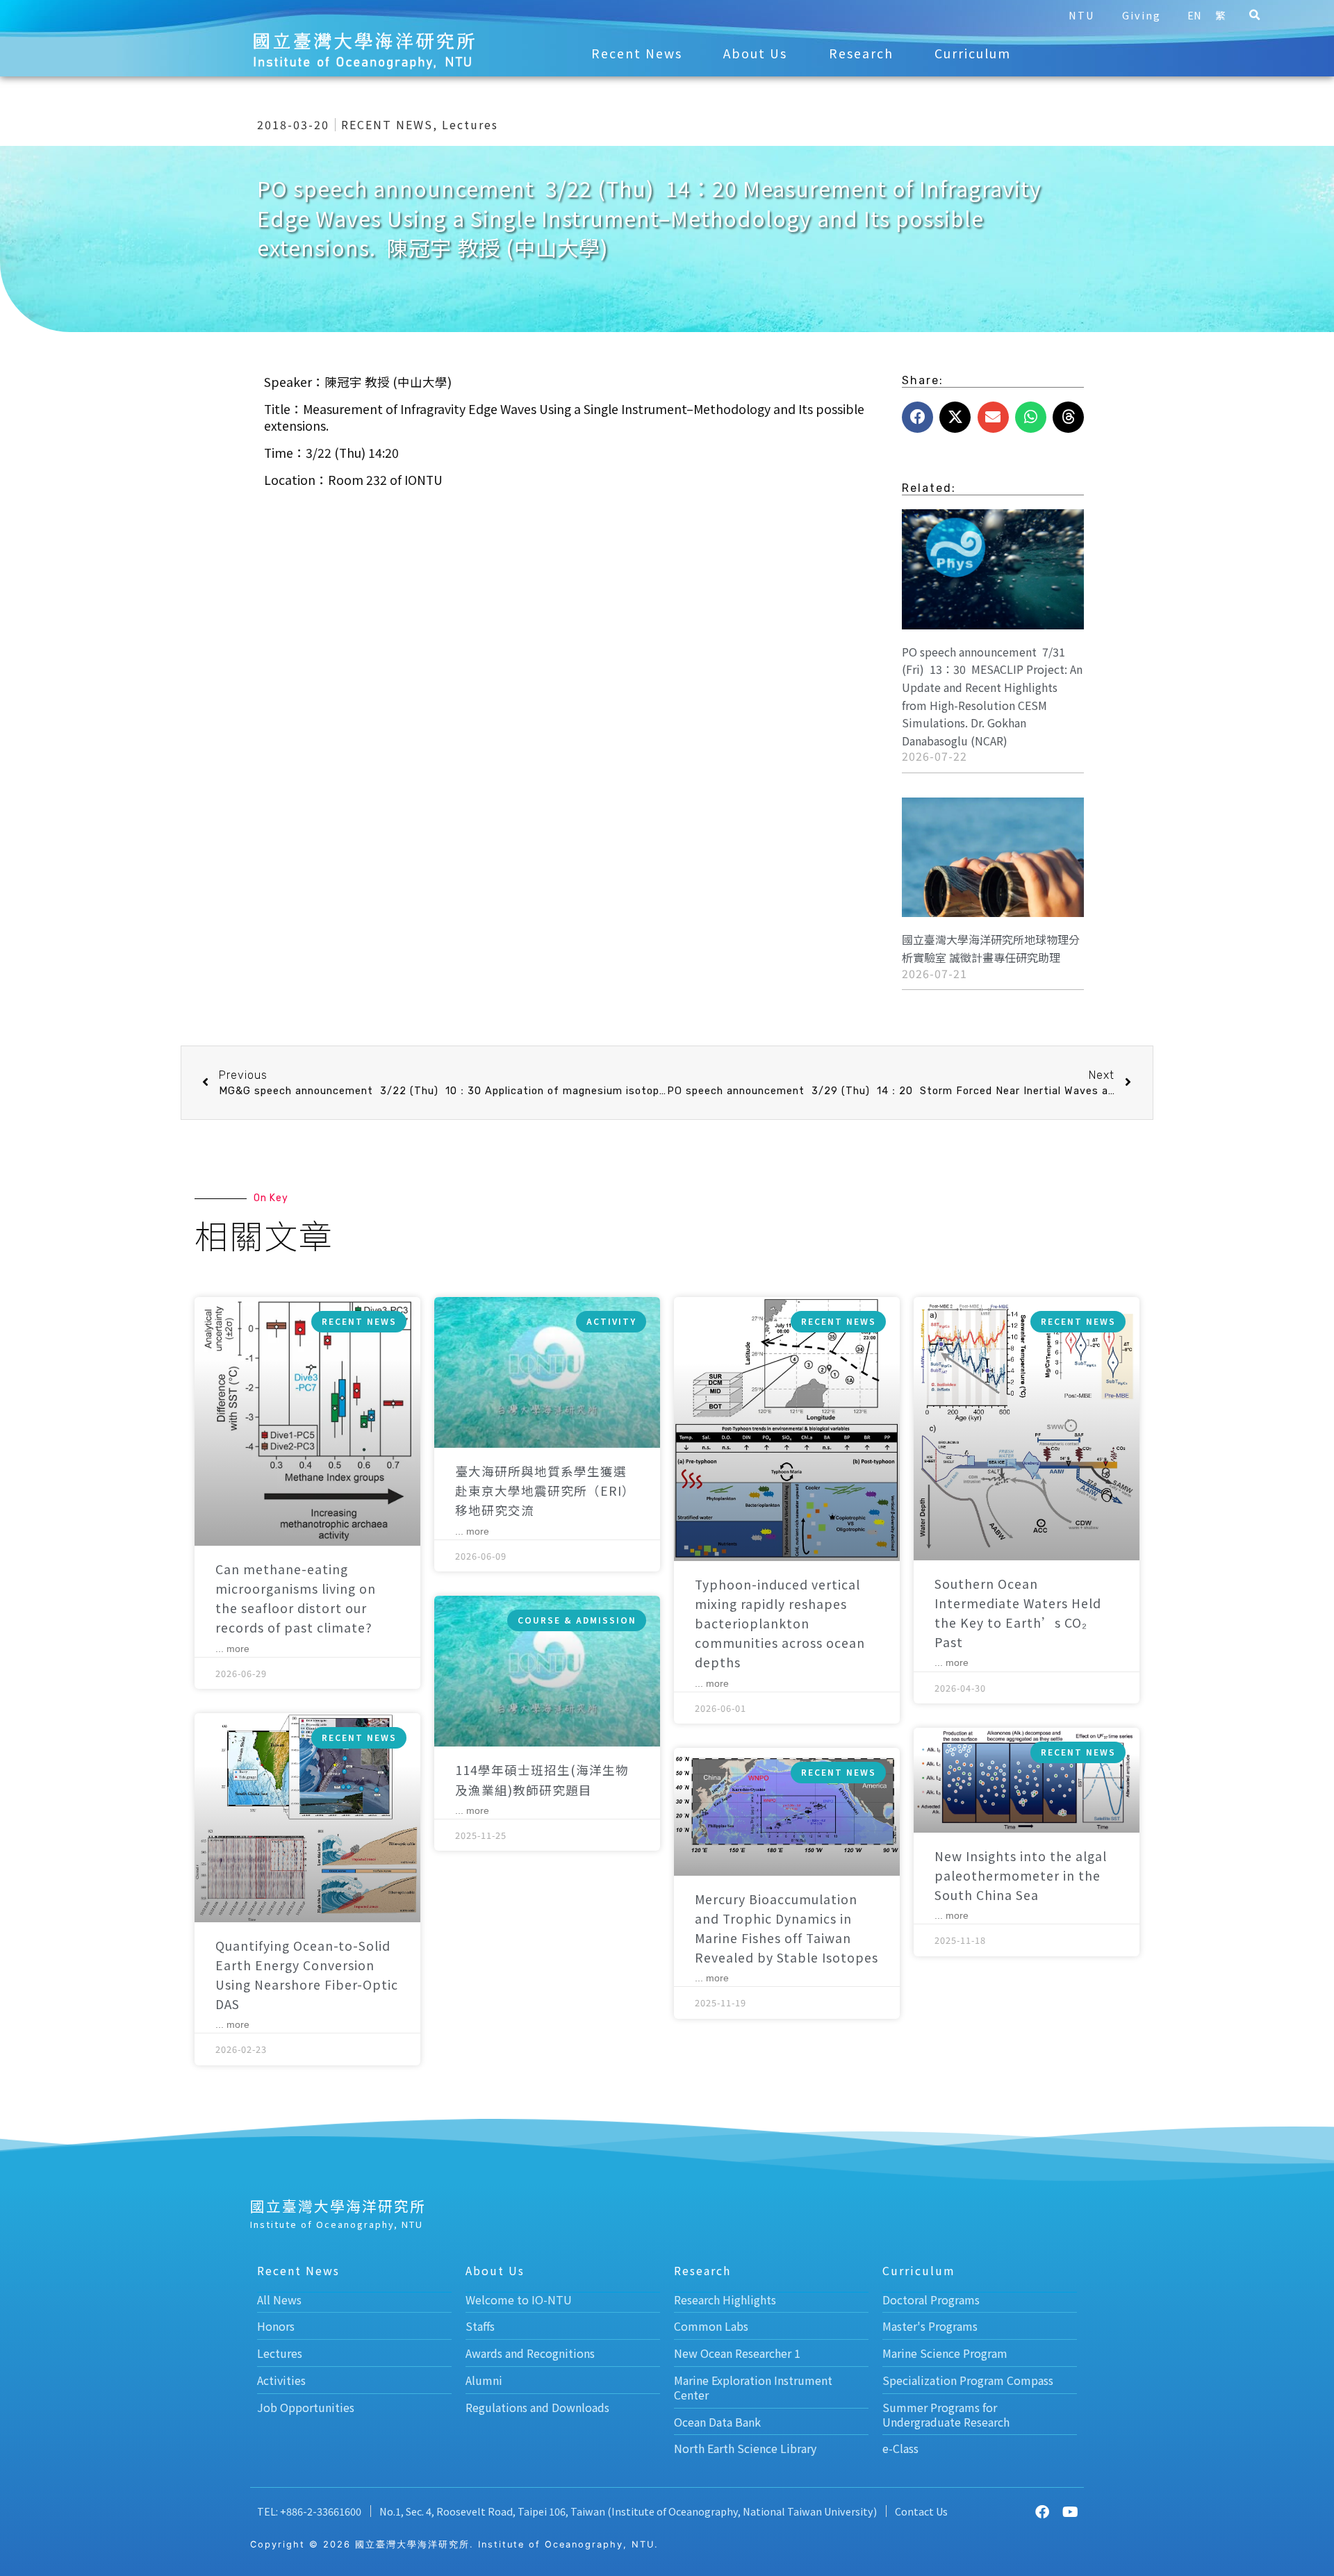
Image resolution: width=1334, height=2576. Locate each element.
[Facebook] (1042, 2512)
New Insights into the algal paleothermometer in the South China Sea (1021, 1875)
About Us (755, 53)
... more (232, 1649)
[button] (1254, 15)
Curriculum (973, 53)
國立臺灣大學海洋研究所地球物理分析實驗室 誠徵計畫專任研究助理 (991, 948)
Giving (1142, 15)
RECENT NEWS (387, 124)
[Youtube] (1070, 2512)
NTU (1081, 15)
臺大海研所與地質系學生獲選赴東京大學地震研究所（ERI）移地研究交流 (545, 1491)
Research (861, 53)
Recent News (637, 53)
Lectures (470, 124)
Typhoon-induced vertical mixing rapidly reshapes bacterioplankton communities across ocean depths (780, 1624)
